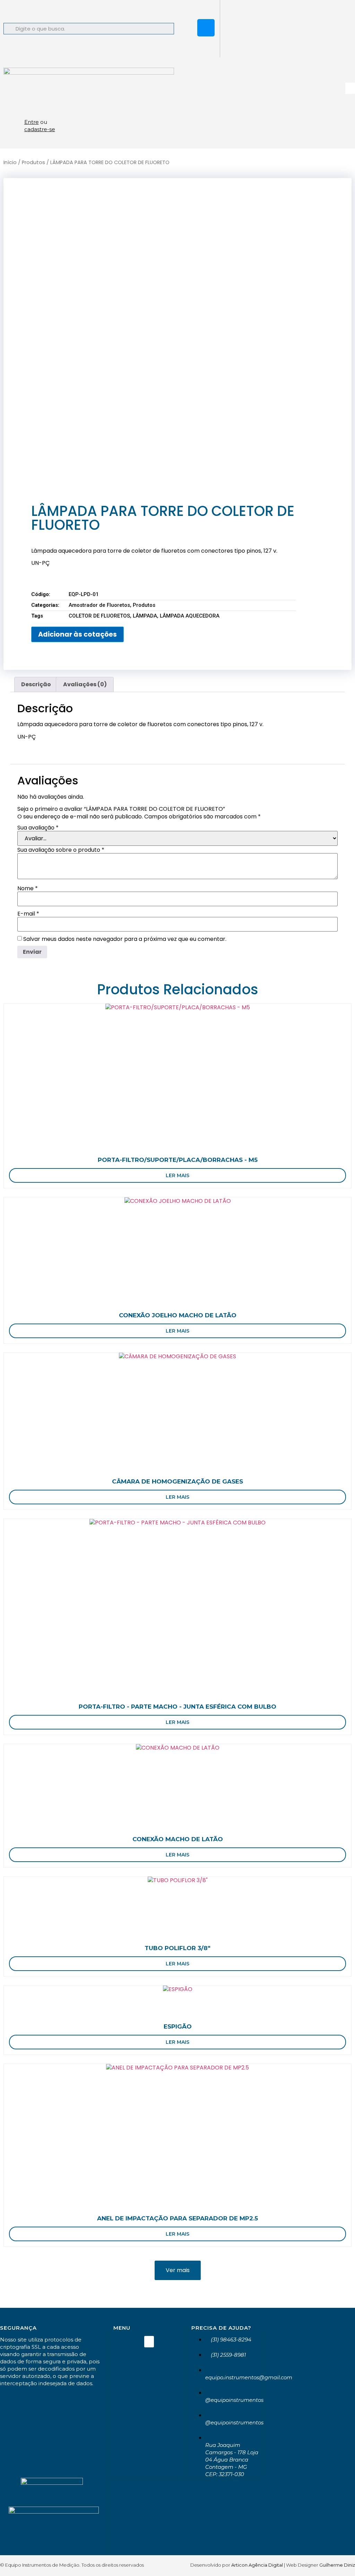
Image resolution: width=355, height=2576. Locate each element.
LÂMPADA (145, 616)
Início (10, 162)
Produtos (33, 162)
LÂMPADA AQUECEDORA (190, 616)
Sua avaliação (38, 828)
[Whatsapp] (206, 9)
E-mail (28, 914)
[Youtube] (206, 47)
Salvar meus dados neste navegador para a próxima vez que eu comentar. (125, 939)
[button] (350, 88)
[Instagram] (206, 28)
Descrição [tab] (36, 684)
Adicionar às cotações (77, 634)
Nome (28, 889)
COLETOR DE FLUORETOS (99, 616)
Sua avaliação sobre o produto (61, 850)
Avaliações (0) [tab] (85, 684)
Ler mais (177, 1175)
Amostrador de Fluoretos (99, 605)
